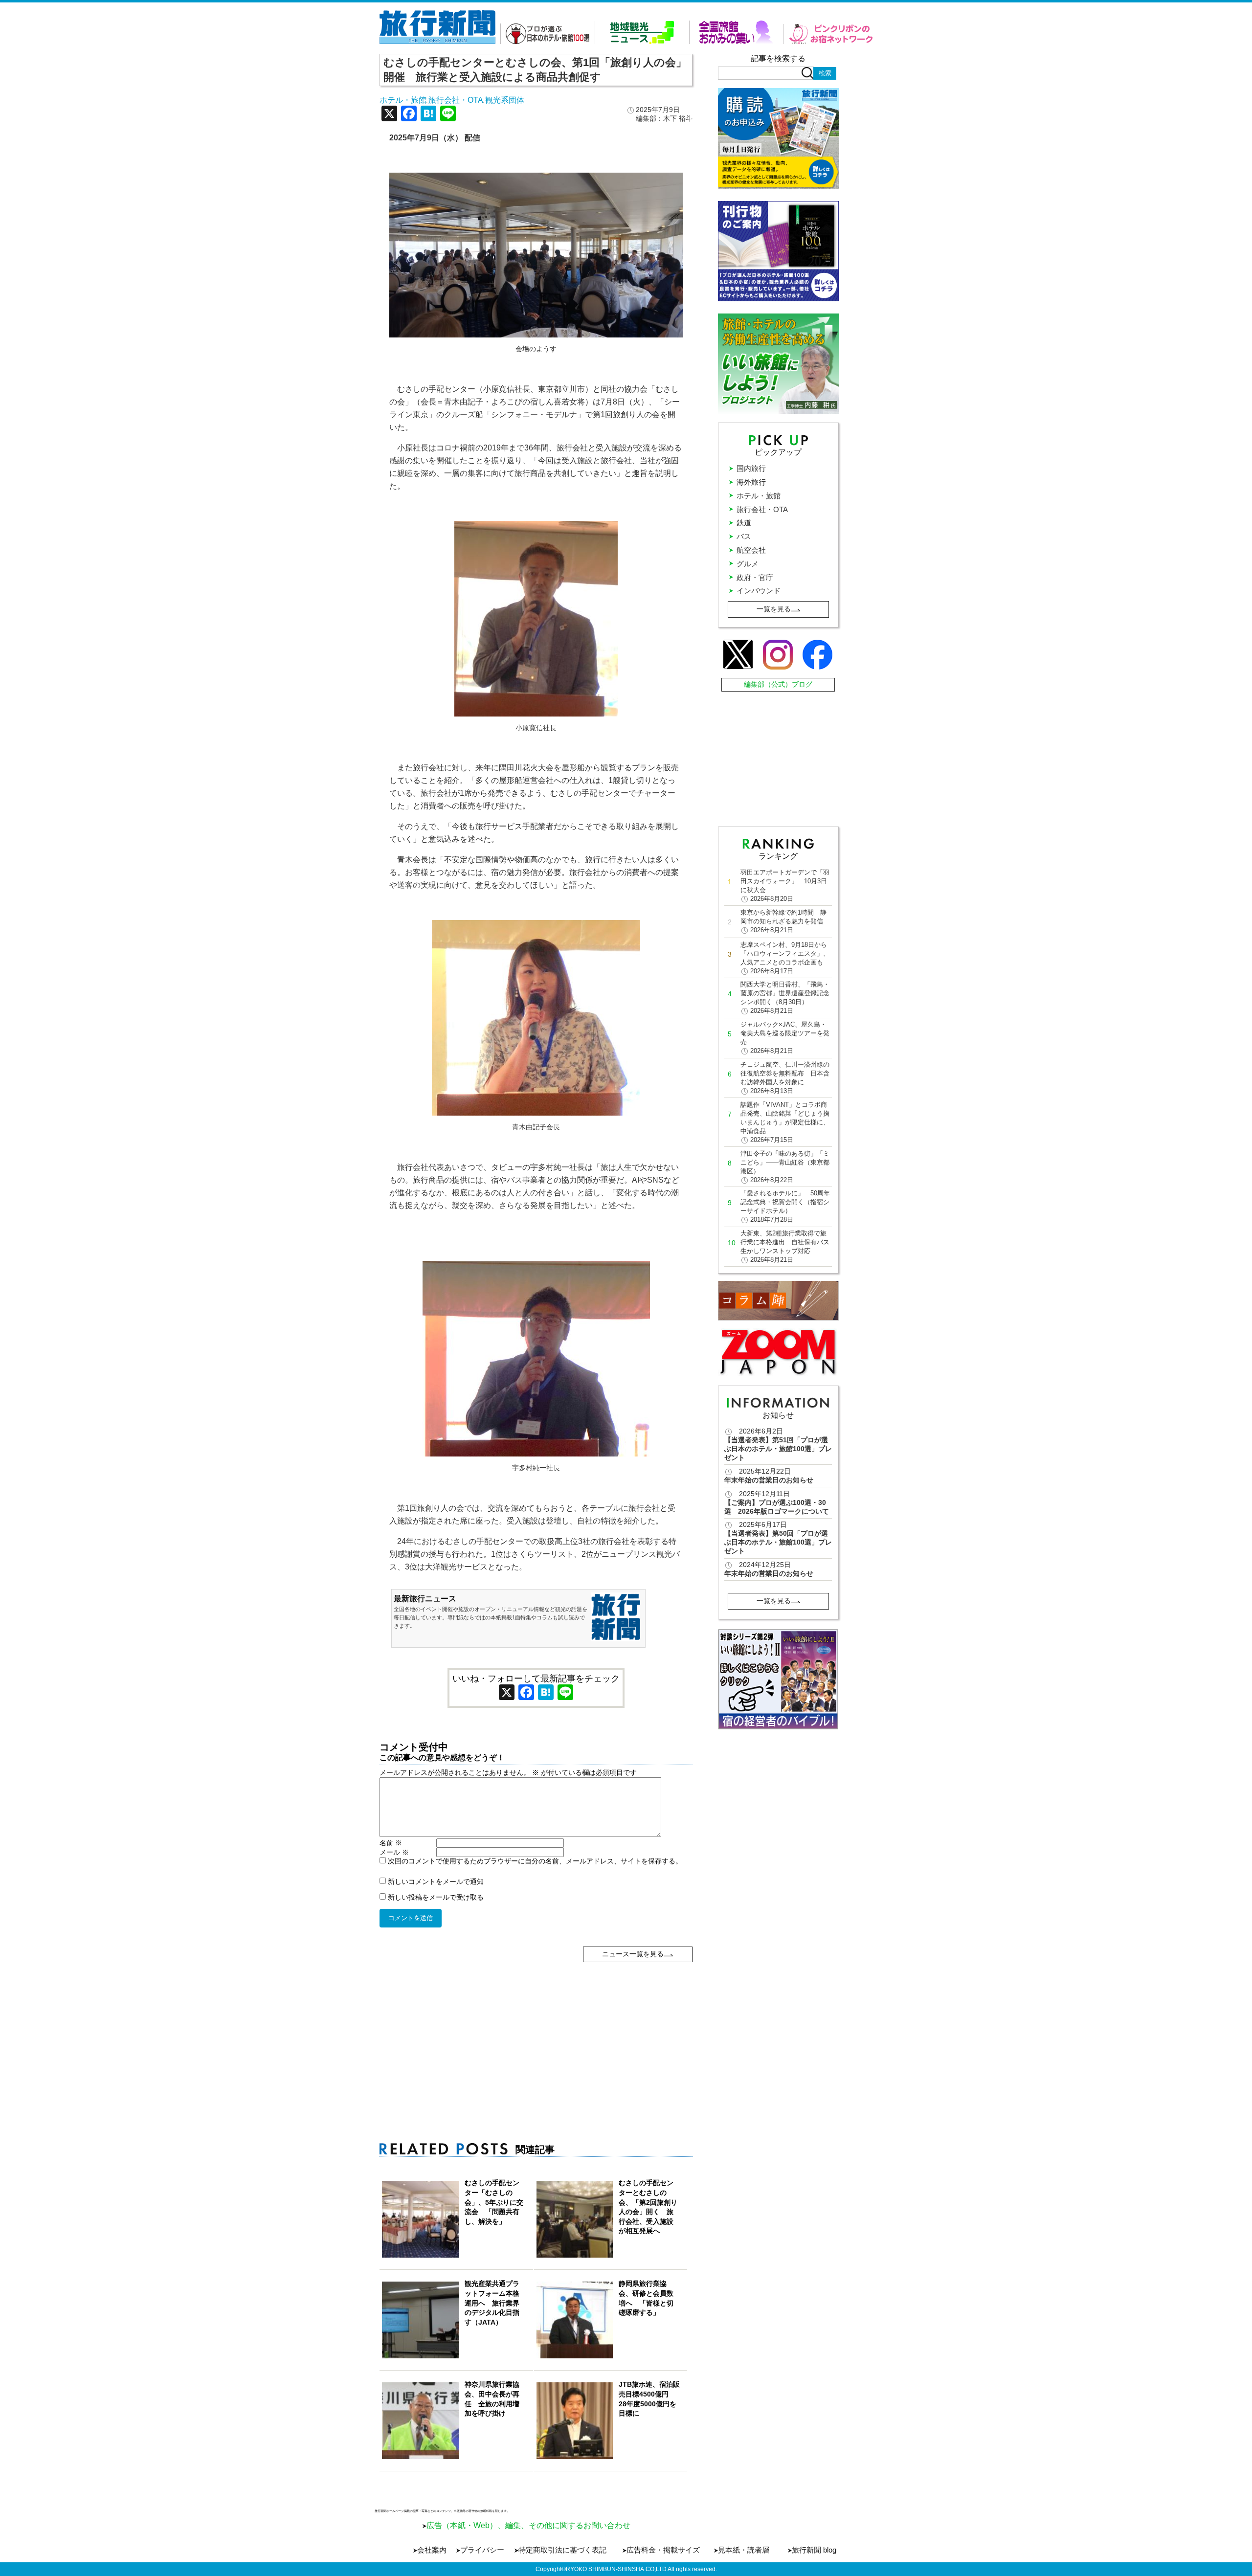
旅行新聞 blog (814, 2550)
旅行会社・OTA (456, 100)
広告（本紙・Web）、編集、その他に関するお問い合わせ (528, 2525)
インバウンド (759, 591)
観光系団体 (505, 100)
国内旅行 (751, 468)
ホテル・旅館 (403, 100)
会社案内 (432, 2550)
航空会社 (751, 550)
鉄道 (744, 523)
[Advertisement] (536, 2031)
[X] (389, 115)
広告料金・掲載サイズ (663, 2550)
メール (394, 1852)
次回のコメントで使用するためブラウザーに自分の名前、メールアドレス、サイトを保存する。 (535, 1861)
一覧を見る (774, 609)
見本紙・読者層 (744, 2550)
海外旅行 (751, 482)
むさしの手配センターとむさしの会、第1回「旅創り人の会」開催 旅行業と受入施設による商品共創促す (535, 70)
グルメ (748, 564)
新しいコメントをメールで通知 (436, 1882)
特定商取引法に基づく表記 (562, 2550)
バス (744, 536)
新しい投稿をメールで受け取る (436, 1897)
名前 (391, 1843)
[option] (778, 1679)
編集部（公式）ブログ (778, 684)
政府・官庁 (755, 577)
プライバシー (482, 2550)
